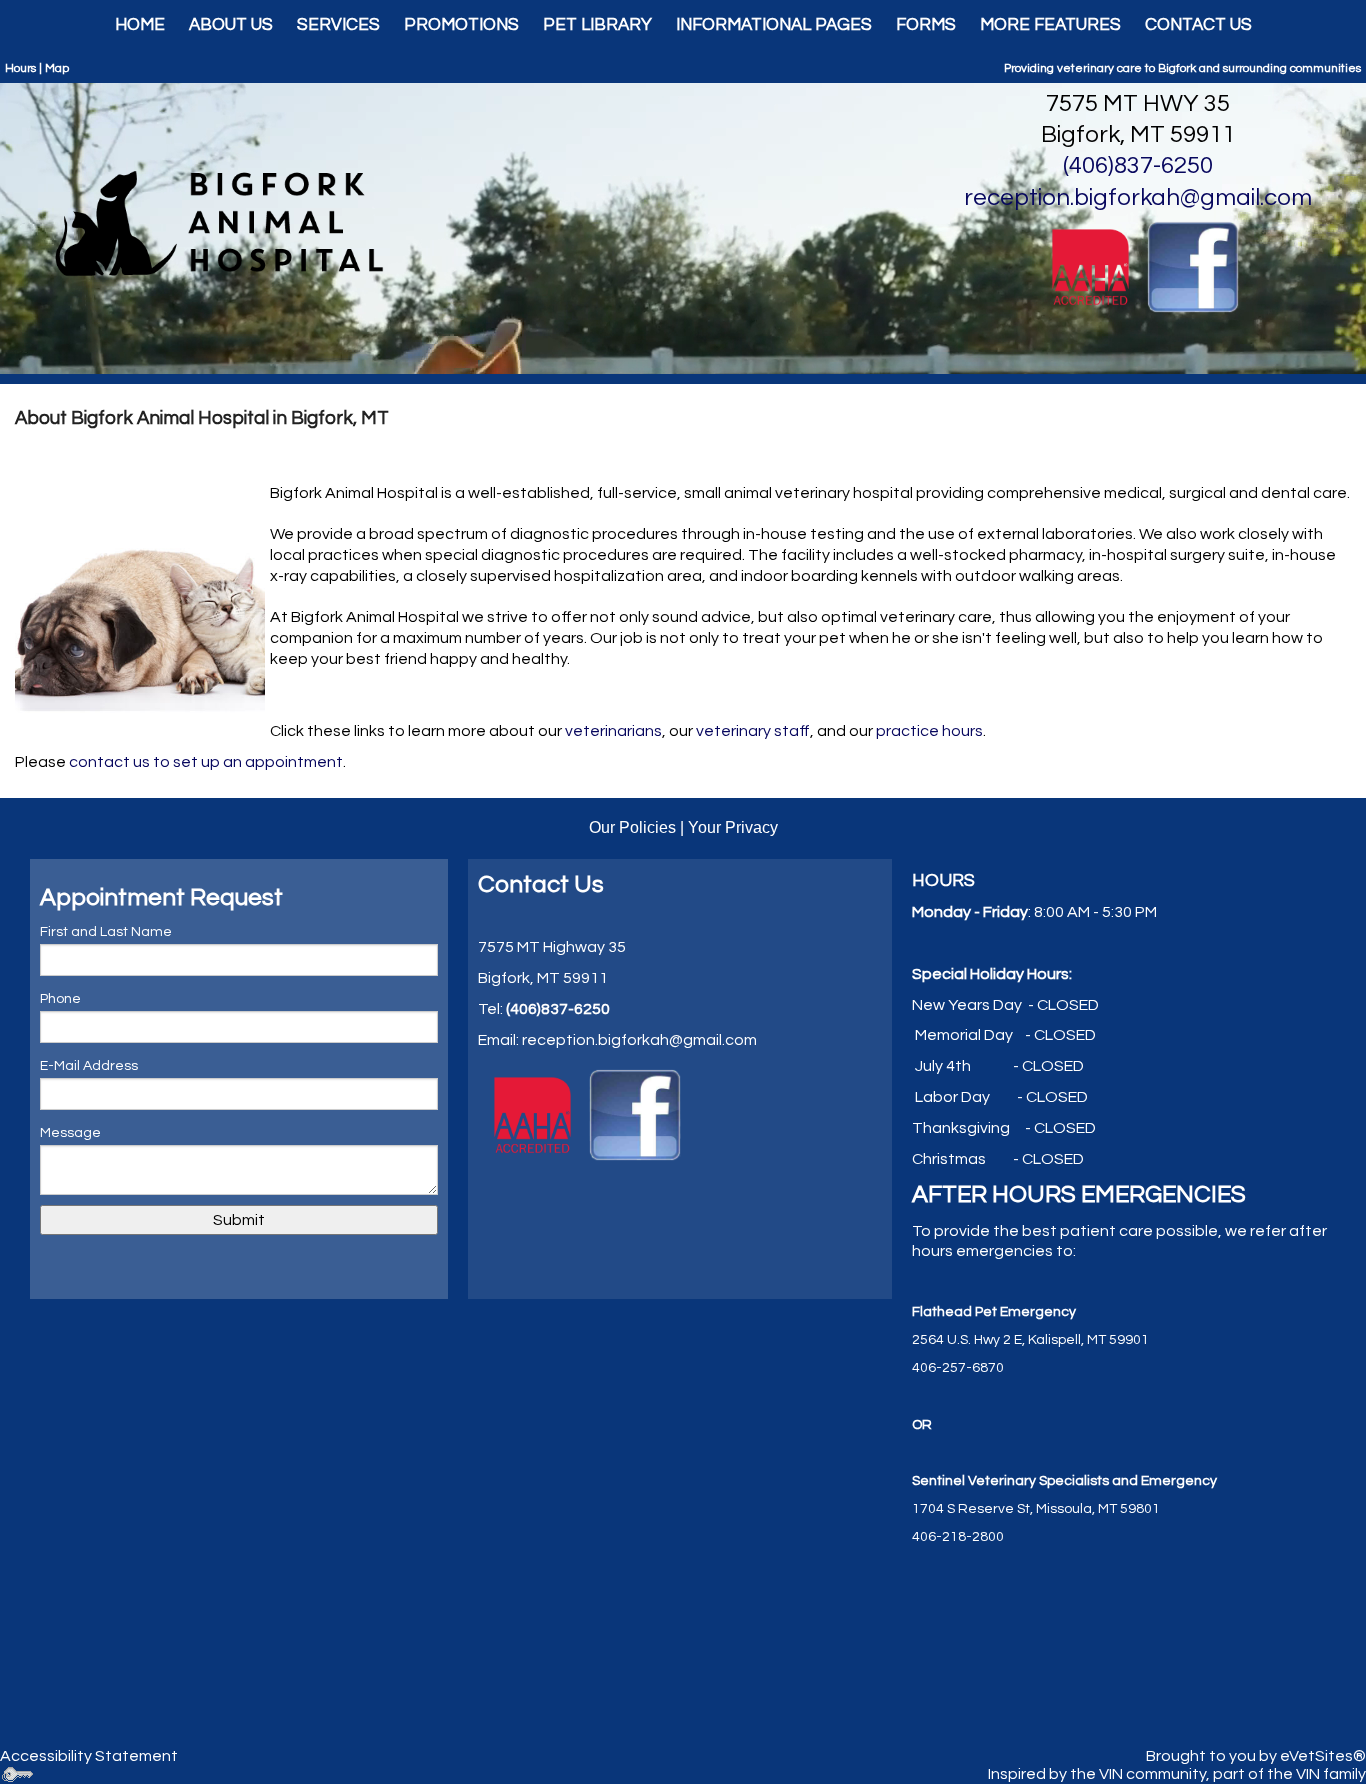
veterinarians (613, 731)
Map (57, 68)
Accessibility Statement (89, 1756)
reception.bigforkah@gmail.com (1138, 197)
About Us (231, 25)
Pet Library (597, 25)
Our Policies (632, 827)
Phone (60, 999)
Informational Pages (774, 25)
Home (140, 25)
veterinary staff (753, 731)
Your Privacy (733, 827)
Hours (20, 68)
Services (338, 25)
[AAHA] (1090, 266)
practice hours (928, 731)
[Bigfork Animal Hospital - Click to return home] (227, 219)
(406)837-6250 (1138, 165)
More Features (1050, 25)
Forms (926, 25)
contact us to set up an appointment (206, 762)
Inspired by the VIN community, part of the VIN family (1177, 1774)
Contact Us (1198, 25)
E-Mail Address (89, 1066)
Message (70, 1133)
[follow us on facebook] (1193, 266)
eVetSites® (1323, 1756)
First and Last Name (106, 932)
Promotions (461, 25)
